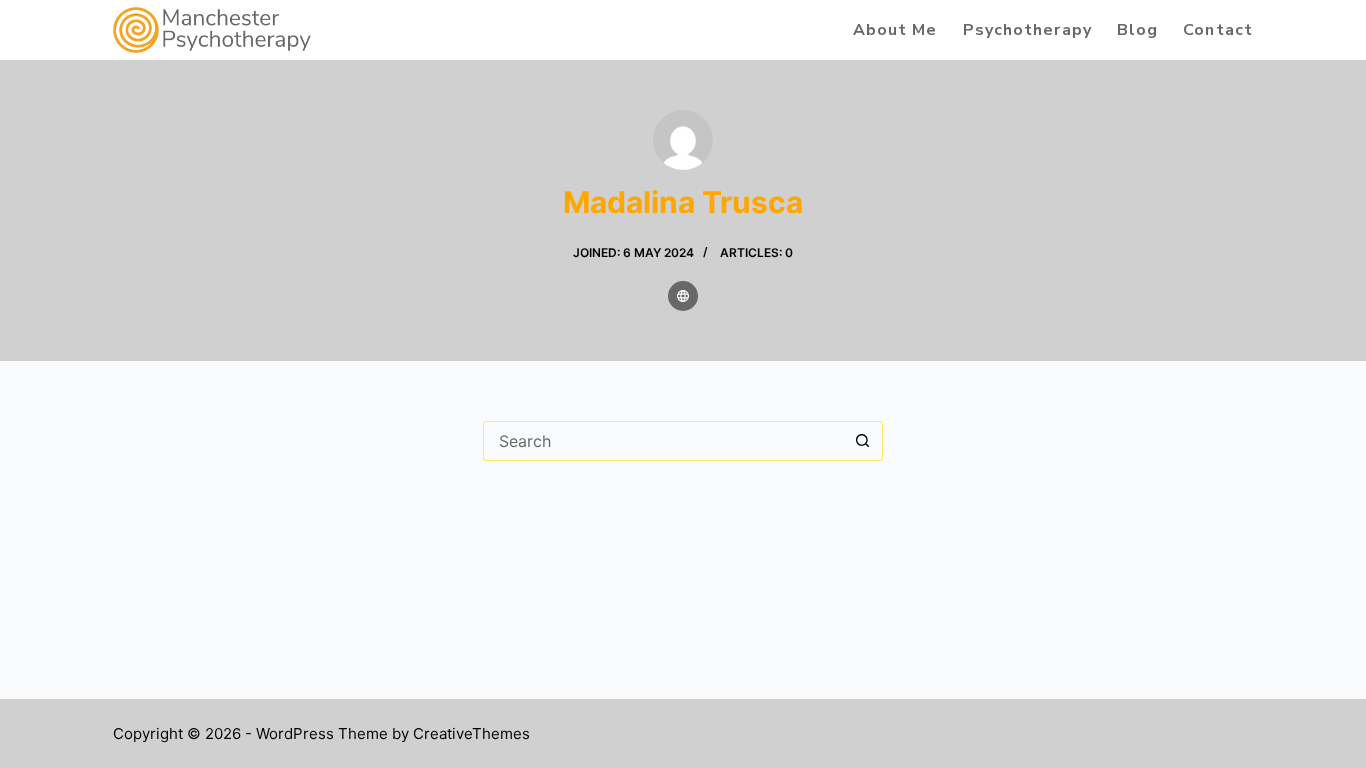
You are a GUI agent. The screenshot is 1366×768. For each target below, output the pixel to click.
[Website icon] (683, 296)
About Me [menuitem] (895, 30)
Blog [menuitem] (1137, 30)
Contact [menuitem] (1218, 30)
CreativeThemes (471, 733)
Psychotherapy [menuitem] (1027, 30)
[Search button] (863, 441)
